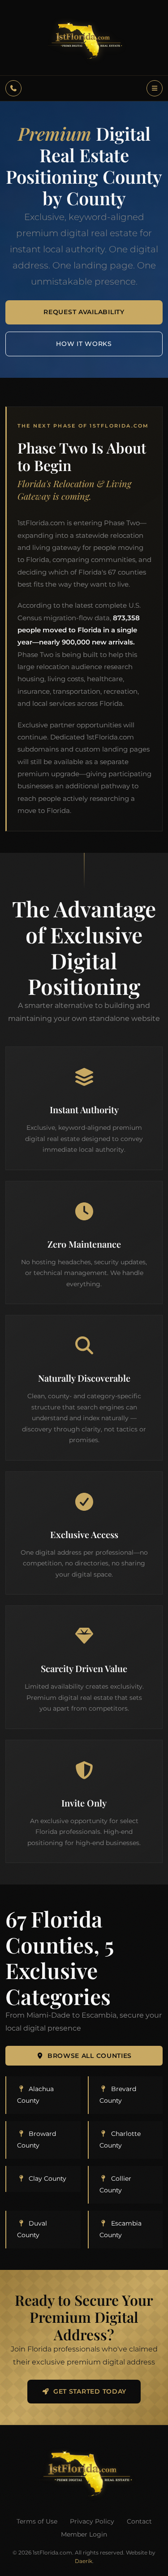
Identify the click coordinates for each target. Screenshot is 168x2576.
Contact (139, 2521)
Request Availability (84, 312)
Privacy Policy (92, 2521)
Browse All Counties (90, 2056)
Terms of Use (37, 2521)
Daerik (84, 2561)
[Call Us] (13, 88)
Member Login (84, 2534)
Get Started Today (90, 2391)
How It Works (84, 344)
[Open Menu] (155, 88)
